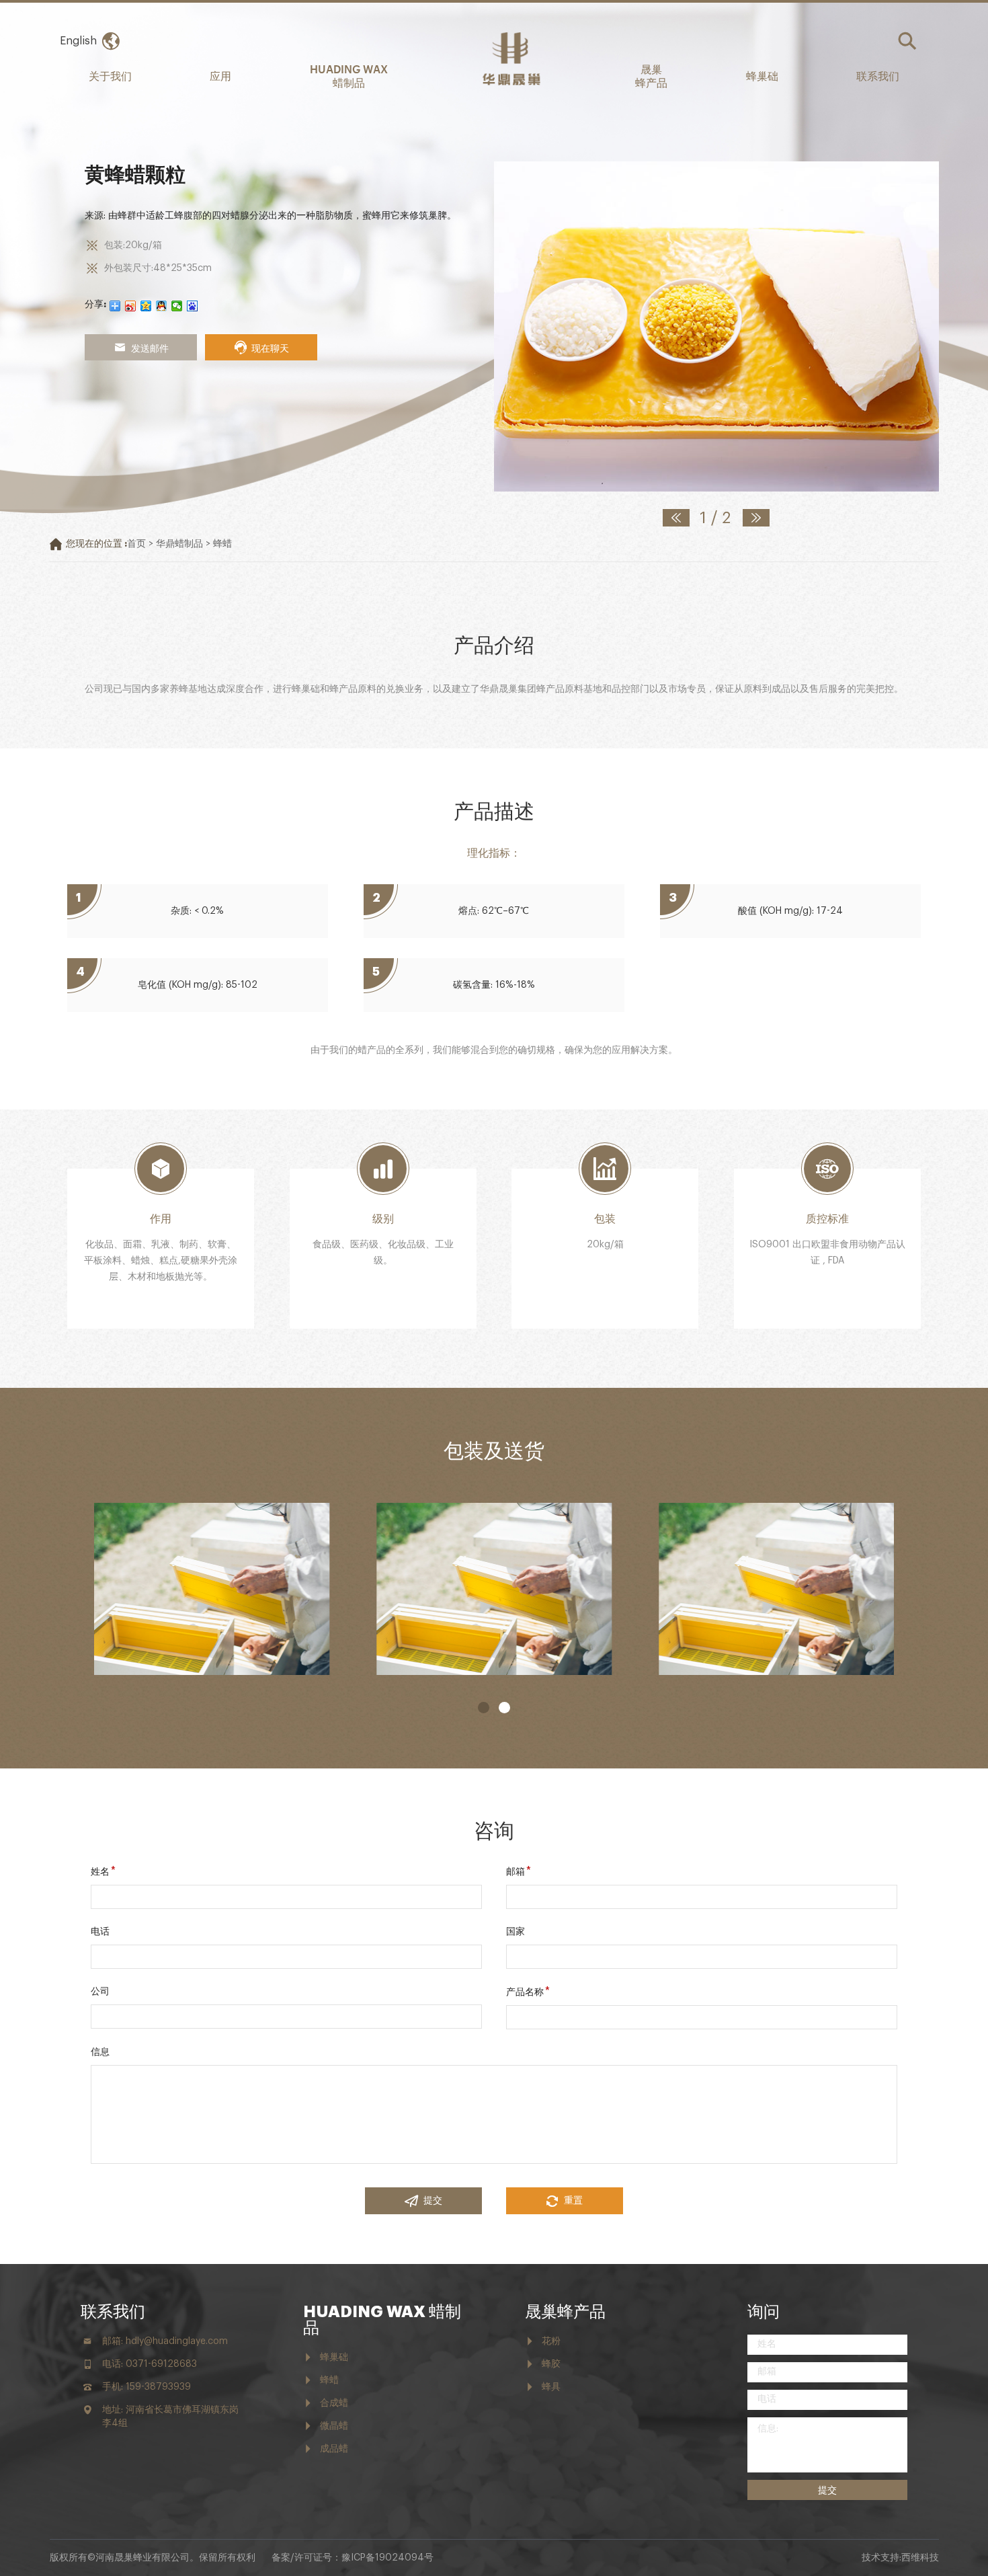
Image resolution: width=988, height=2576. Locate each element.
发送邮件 (150, 347)
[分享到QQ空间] (146, 306)
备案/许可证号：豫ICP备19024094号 (353, 2558)
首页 (136, 544)
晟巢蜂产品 (565, 2312)
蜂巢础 (762, 75)
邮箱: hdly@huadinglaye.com (165, 2341)
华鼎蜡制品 (179, 544)
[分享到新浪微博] (131, 306)
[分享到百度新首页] (193, 306)
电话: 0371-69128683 (150, 2364)
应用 (220, 75)
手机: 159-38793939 (147, 2387)
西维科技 (920, 2558)
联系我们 (878, 75)
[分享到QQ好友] (162, 306)
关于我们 (110, 75)
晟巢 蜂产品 (651, 75)
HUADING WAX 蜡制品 (349, 75)
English (78, 41)
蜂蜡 (222, 544)
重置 (573, 2201)
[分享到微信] (177, 306)
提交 (433, 2201)
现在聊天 (270, 347)
